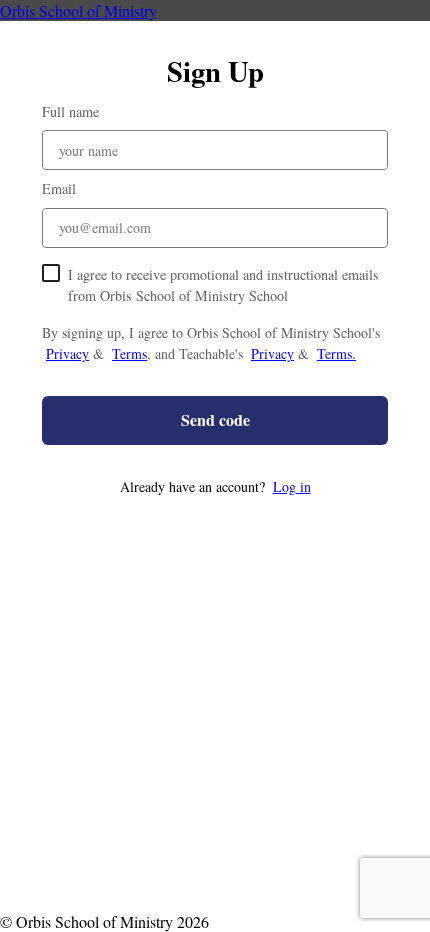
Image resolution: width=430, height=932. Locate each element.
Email (59, 188)
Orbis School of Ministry (78, 10)
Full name (70, 111)
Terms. (336, 353)
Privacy (67, 353)
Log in (292, 486)
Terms (129, 353)
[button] (215, 486)
